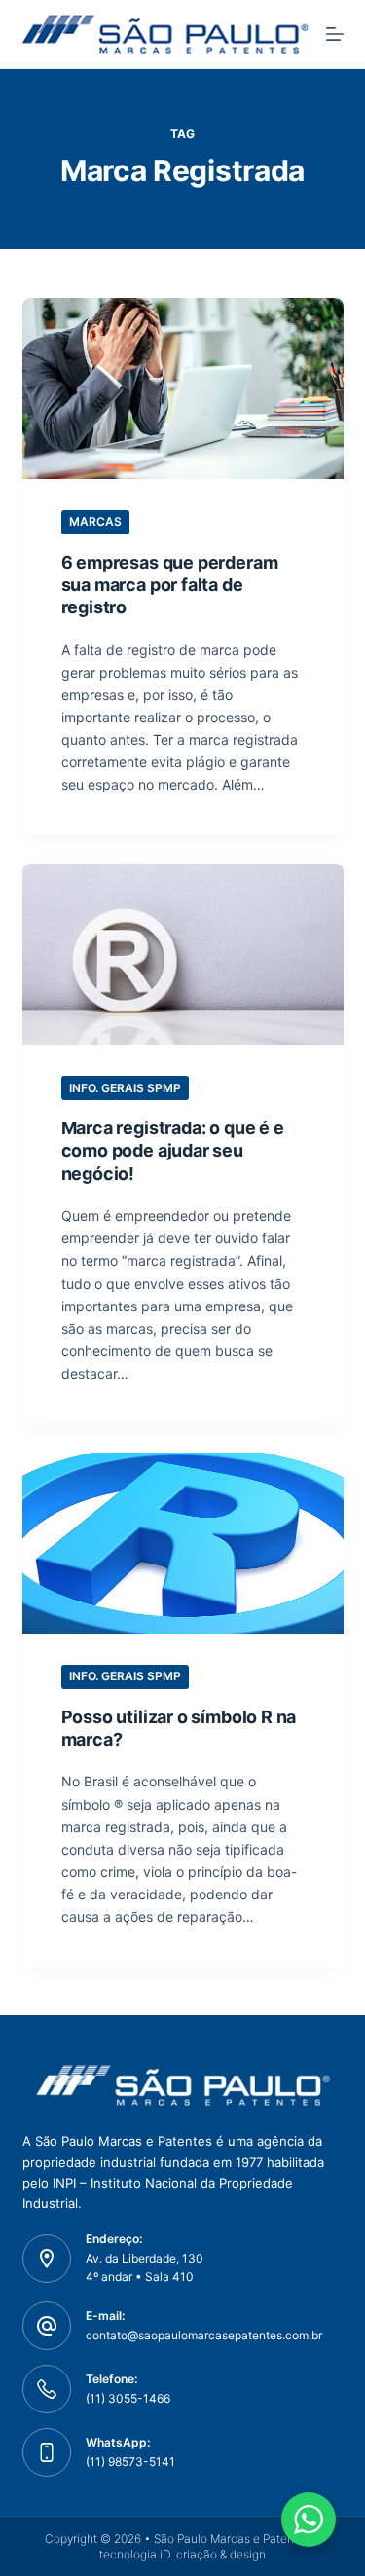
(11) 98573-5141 (130, 2462)
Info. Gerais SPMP (125, 1088)
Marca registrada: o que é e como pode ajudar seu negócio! (173, 1151)
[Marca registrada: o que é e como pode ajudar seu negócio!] (183, 954)
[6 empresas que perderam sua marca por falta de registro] (183, 388)
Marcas (95, 521)
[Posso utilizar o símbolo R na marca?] (183, 1543)
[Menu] (335, 34)
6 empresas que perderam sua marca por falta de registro (170, 585)
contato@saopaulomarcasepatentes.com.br (204, 2335)
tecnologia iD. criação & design (182, 2554)
